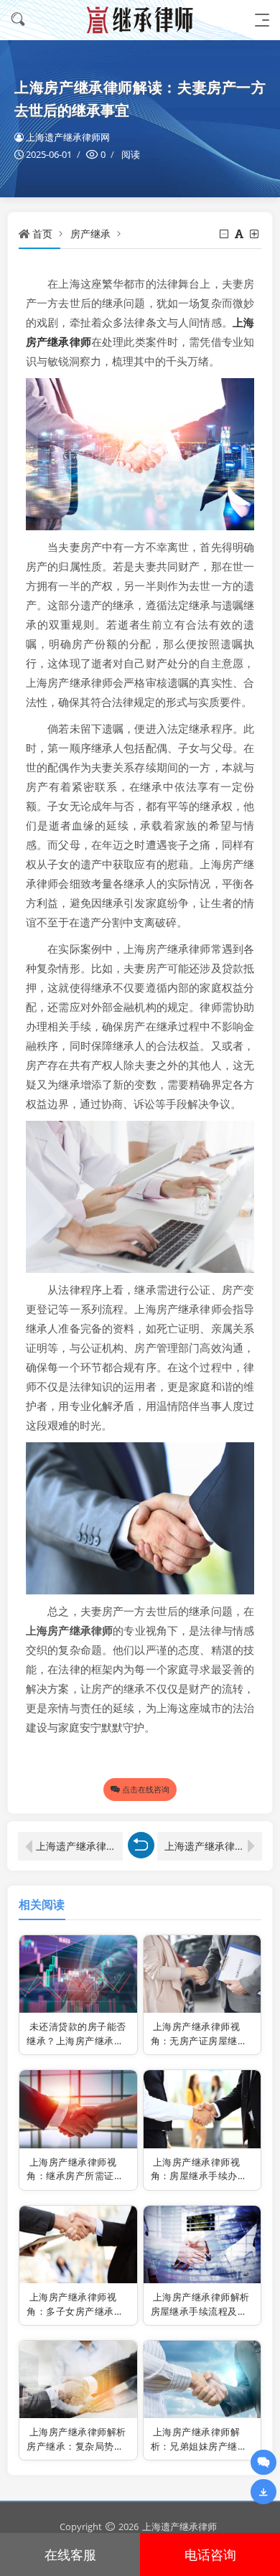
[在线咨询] (263, 2462)
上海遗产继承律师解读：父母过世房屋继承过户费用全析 (213, 1846)
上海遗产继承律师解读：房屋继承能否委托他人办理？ (79, 1846)
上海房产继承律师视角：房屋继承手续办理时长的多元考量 (199, 2176)
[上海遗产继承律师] (140, 20)
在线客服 (70, 2554)
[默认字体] (240, 234)
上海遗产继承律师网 (68, 137)
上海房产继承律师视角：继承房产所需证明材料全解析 (75, 2176)
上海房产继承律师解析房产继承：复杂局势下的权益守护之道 (76, 2446)
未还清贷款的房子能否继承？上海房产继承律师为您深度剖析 (76, 2040)
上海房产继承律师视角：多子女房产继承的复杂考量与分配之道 (75, 2311)
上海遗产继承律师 (179, 2526)
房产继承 (90, 234)
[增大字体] (255, 234)
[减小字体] (225, 234)
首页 (42, 234)
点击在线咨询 (146, 1789)
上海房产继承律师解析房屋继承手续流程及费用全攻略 (200, 2311)
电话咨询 (210, 2554)
